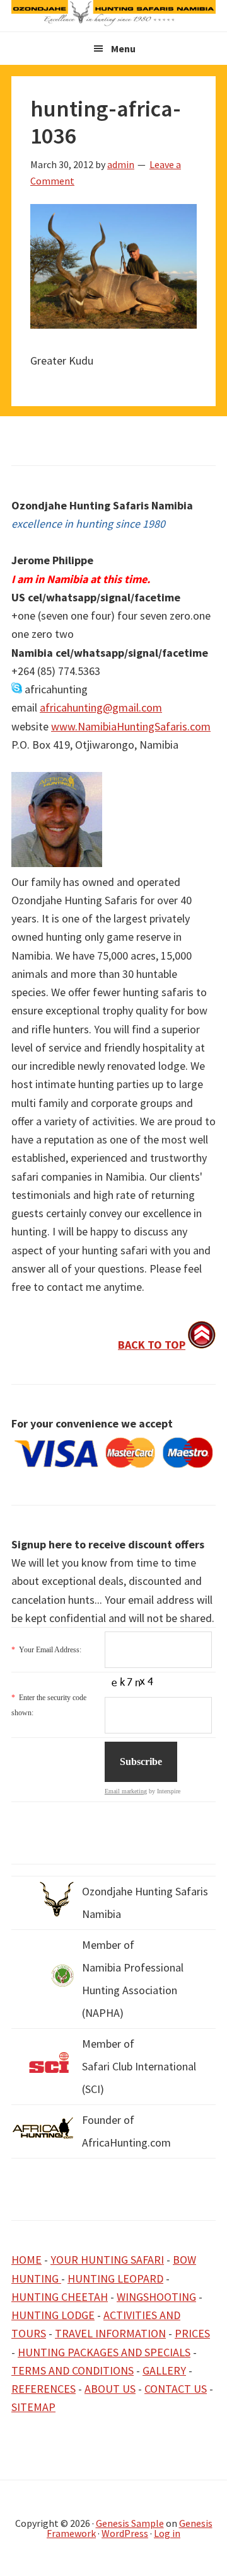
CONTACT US (176, 2389)
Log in (167, 2533)
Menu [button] (123, 48)
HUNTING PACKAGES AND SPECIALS (104, 2352)
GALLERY (164, 2370)
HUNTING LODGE (53, 2315)
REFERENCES (44, 2389)
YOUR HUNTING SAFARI (107, 2260)
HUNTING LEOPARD (115, 2278)
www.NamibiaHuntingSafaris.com (131, 726)
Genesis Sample (130, 2523)
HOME (26, 2260)
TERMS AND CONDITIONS (73, 2370)
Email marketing (126, 1791)
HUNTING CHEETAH (60, 2297)
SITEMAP (33, 2407)
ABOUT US (110, 2389)
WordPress (125, 2533)
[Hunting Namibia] (113, 22)
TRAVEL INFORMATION (110, 2333)
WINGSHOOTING (156, 2297)
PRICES (192, 2333)
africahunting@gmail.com (101, 707)
